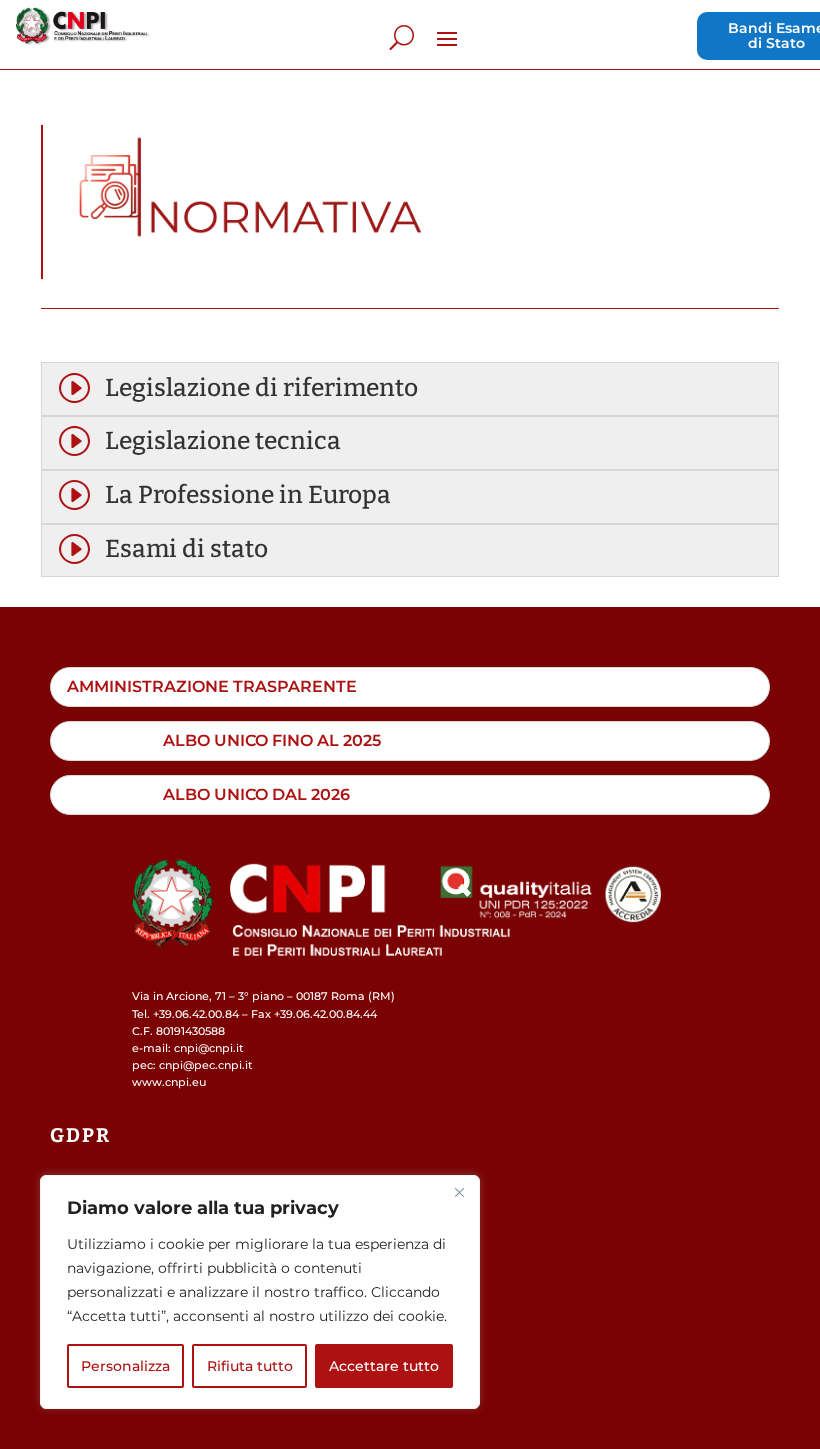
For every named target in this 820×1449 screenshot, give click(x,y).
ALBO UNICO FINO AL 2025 (272, 740)
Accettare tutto (384, 1366)
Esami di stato (186, 549)
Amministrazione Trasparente (212, 686)
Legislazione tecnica (223, 441)
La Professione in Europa (248, 495)
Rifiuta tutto (250, 1366)
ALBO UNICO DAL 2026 (256, 794)
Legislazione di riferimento (261, 388)
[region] (260, 1292)
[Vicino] (459, 1192)
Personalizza (125, 1366)
